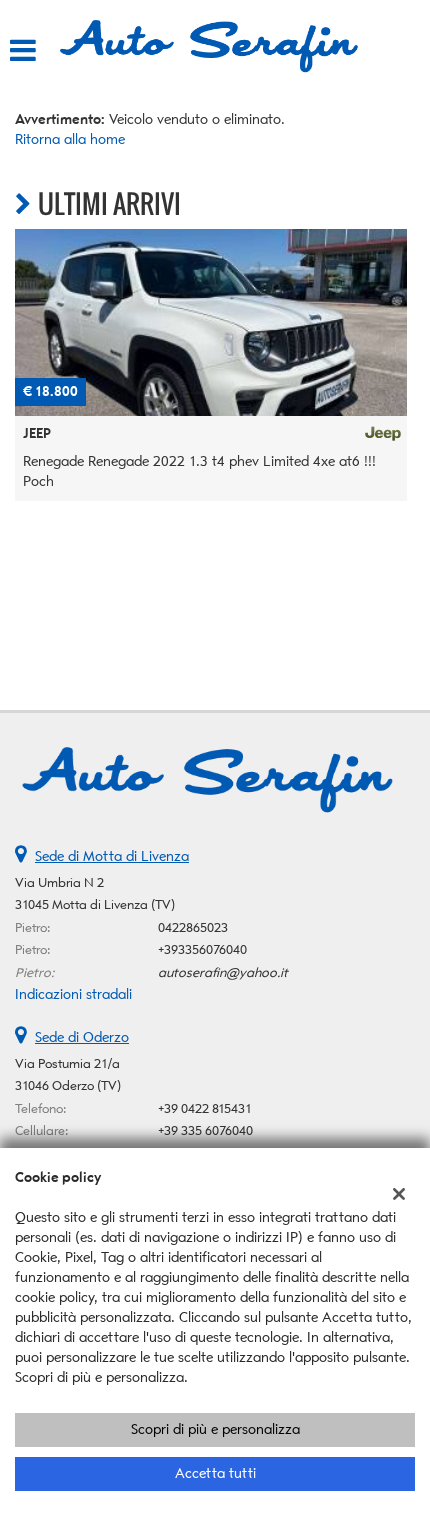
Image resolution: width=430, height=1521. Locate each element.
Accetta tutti (215, 1473)
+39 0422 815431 (205, 1108)
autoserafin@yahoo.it (223, 972)
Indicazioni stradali (73, 994)
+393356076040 (202, 949)
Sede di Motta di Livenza (112, 856)
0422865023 (193, 927)
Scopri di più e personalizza (215, 1429)
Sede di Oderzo (82, 1037)
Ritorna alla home (70, 139)
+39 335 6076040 (205, 1130)
